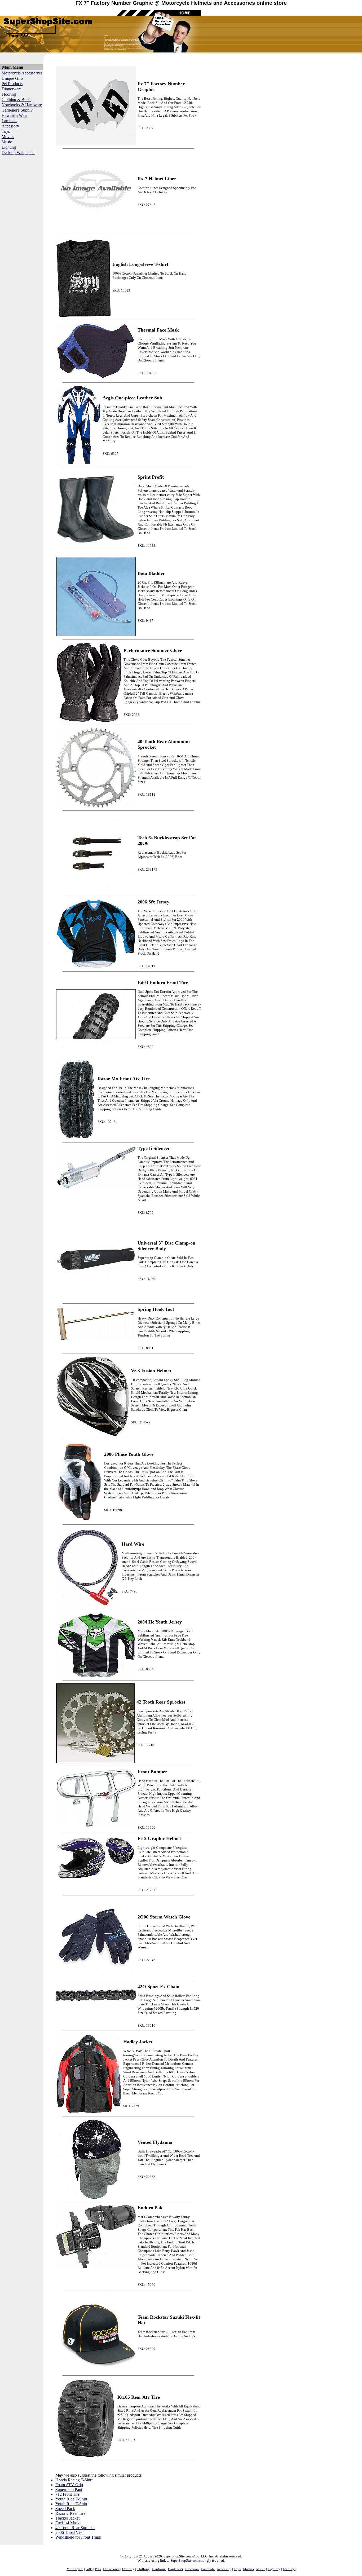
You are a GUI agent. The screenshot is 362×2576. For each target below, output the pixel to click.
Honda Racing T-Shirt (74, 2480)
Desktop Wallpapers (18, 153)
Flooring (9, 94)
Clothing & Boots (16, 100)
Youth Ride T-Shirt (71, 2499)
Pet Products (12, 84)
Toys (6, 131)
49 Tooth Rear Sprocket (75, 2528)
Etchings (289, 2569)
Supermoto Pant (69, 2489)
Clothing (143, 2569)
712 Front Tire (67, 2494)
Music (7, 142)
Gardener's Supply (17, 110)
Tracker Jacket (67, 2518)
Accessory (10, 126)
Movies (8, 137)
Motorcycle (75, 2569)
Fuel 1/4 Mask (67, 2523)
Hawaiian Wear (15, 115)
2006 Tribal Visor (70, 2532)
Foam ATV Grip (69, 2485)
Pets (98, 2569)
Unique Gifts (12, 78)
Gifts (89, 2569)
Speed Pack (65, 2509)
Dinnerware (12, 89)
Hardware (159, 2569)
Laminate (9, 121)
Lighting (9, 147)
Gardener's (175, 2569)
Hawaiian (192, 2569)
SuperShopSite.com (184, 2560)
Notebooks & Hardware (22, 105)
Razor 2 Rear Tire (70, 2513)
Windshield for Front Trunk (78, 2537)
